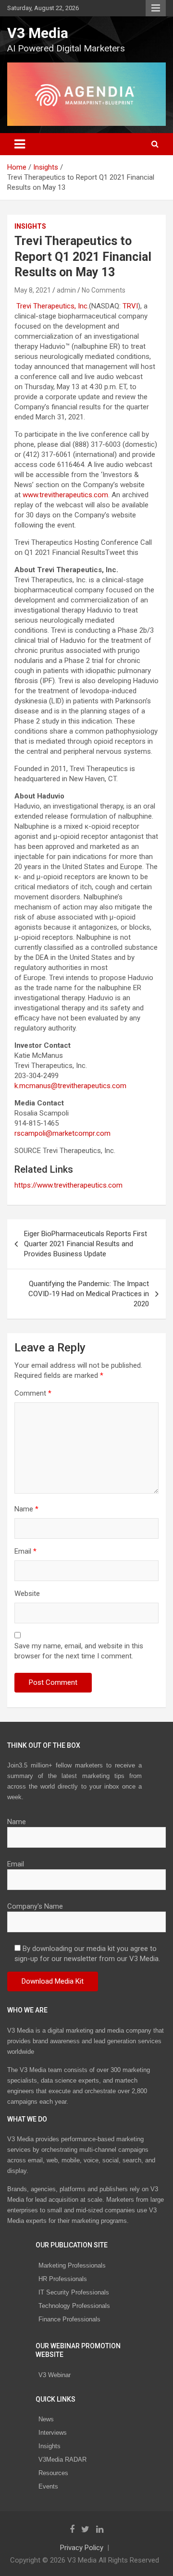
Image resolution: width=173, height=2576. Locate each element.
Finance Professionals (69, 2319)
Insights (30, 226)
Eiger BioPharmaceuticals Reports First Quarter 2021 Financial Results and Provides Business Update (86, 1244)
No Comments (104, 290)
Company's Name (35, 1906)
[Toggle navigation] (20, 144)
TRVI (130, 306)
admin (66, 290)
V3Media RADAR (62, 2459)
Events (48, 2486)
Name (26, 1509)
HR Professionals (63, 2279)
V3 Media (38, 33)
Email (25, 1551)
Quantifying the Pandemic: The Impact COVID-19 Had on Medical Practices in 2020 (89, 1294)
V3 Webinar (55, 2375)
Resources (53, 2473)
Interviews (53, 2433)
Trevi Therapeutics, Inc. (53, 306)
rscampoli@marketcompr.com (62, 1133)
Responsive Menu (156, 8)
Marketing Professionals (72, 2265)
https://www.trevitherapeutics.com (68, 1185)
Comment (33, 1393)
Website (27, 1594)
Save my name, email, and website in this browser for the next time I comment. (79, 1651)
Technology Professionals (74, 2306)
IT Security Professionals (74, 2292)
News (46, 2419)
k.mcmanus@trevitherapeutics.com (70, 1086)
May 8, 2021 (33, 290)
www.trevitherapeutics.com (65, 495)
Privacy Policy (82, 2548)
